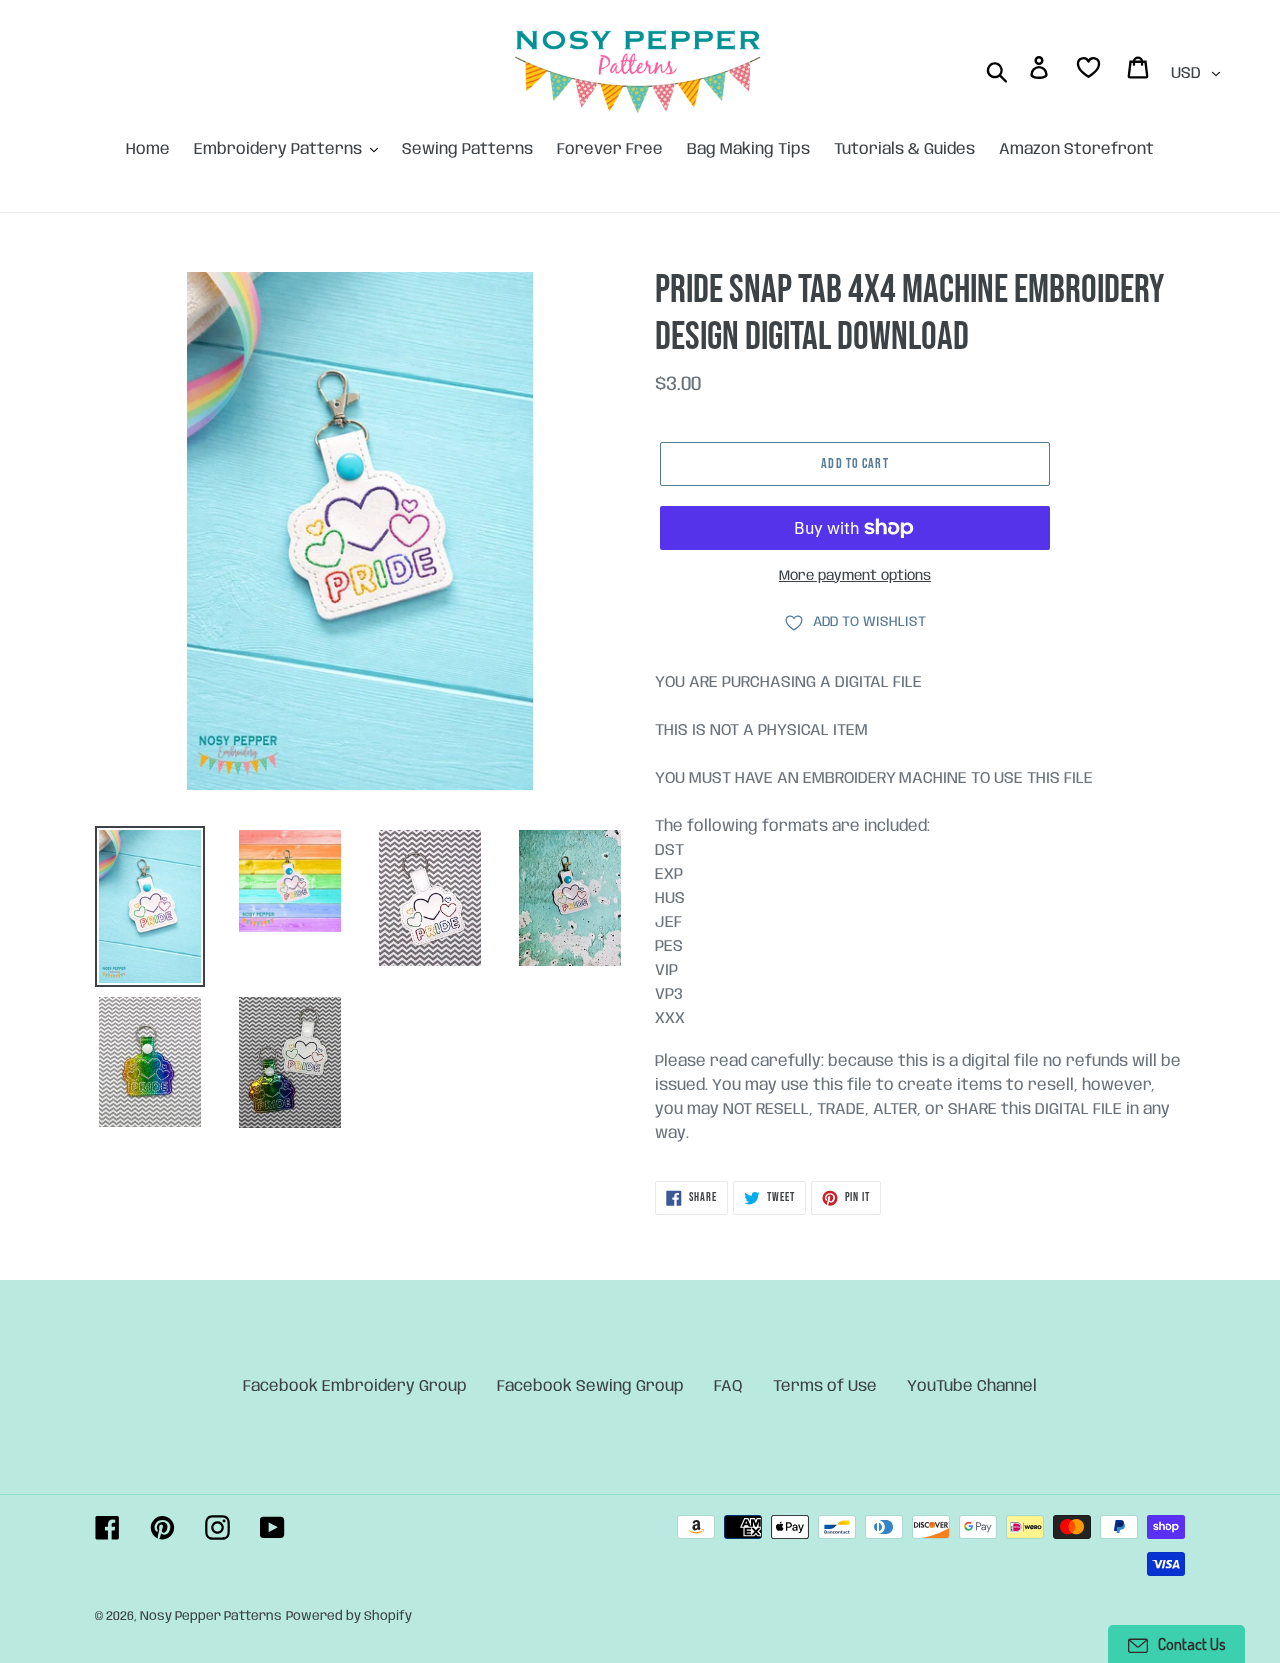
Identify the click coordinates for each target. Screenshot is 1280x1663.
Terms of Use (825, 1386)
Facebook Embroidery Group (355, 1386)
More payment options (855, 576)
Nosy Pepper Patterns (211, 1616)
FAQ (728, 1386)
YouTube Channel (972, 1386)
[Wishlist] (1090, 71)
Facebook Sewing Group (590, 1386)
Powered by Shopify (349, 1616)
